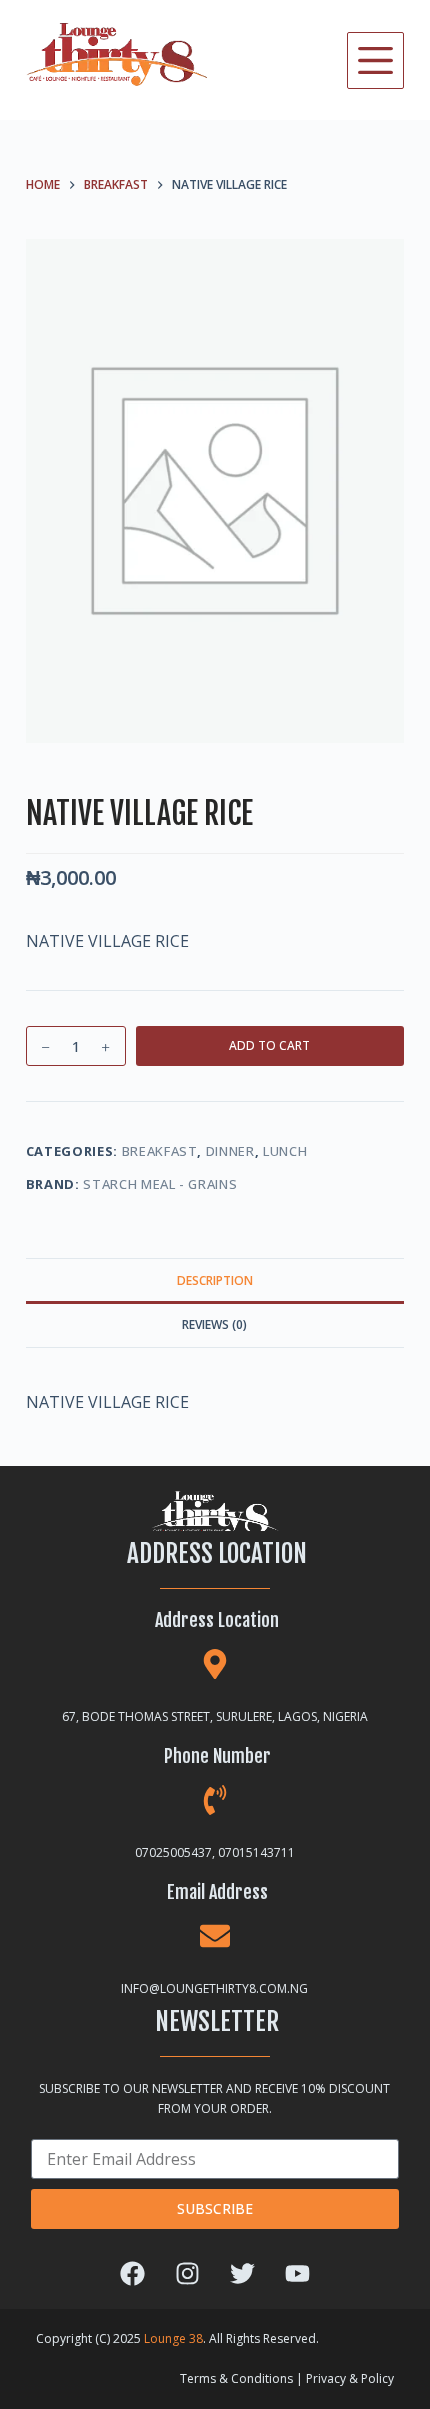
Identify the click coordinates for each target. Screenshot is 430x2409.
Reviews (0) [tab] (214, 1324)
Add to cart (269, 1045)
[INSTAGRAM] (187, 2274)
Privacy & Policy (350, 2378)
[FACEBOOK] (132, 2274)
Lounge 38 (173, 2338)
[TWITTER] (242, 2274)
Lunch (285, 1151)
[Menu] (375, 60)
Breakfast (160, 1151)
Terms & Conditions (236, 2378)
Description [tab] (215, 1280)
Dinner (230, 1151)
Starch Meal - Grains (160, 1184)
